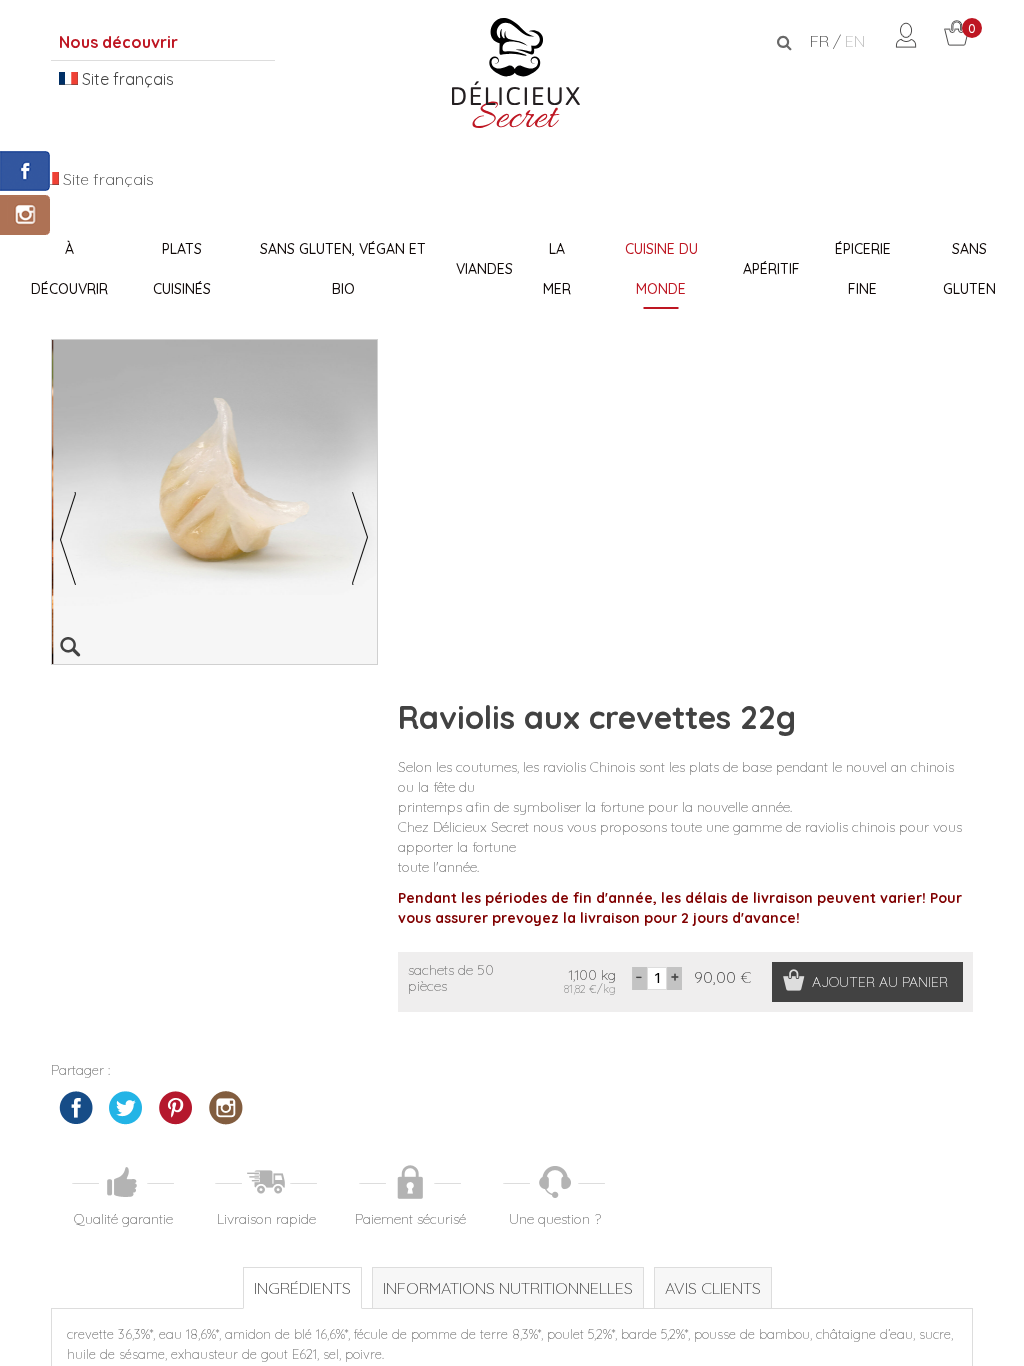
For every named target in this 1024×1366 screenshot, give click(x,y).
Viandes (484, 269)
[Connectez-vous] (906, 42)
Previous (68, 538)
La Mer (557, 269)
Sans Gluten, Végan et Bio (343, 269)
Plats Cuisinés (182, 269)
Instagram (226, 1108)
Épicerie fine (863, 269)
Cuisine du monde (661, 269)
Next (360, 538)
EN (855, 41)
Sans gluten (969, 269)
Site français (126, 79)
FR (819, 41)
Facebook (76, 1108)
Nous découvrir (118, 42)
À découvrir (69, 269)
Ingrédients (302, 1288)
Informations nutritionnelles (508, 1288)
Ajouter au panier (880, 982)
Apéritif (771, 269)
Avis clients (713, 1288)
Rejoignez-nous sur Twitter (126, 1108)
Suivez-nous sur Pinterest (176, 1108)
